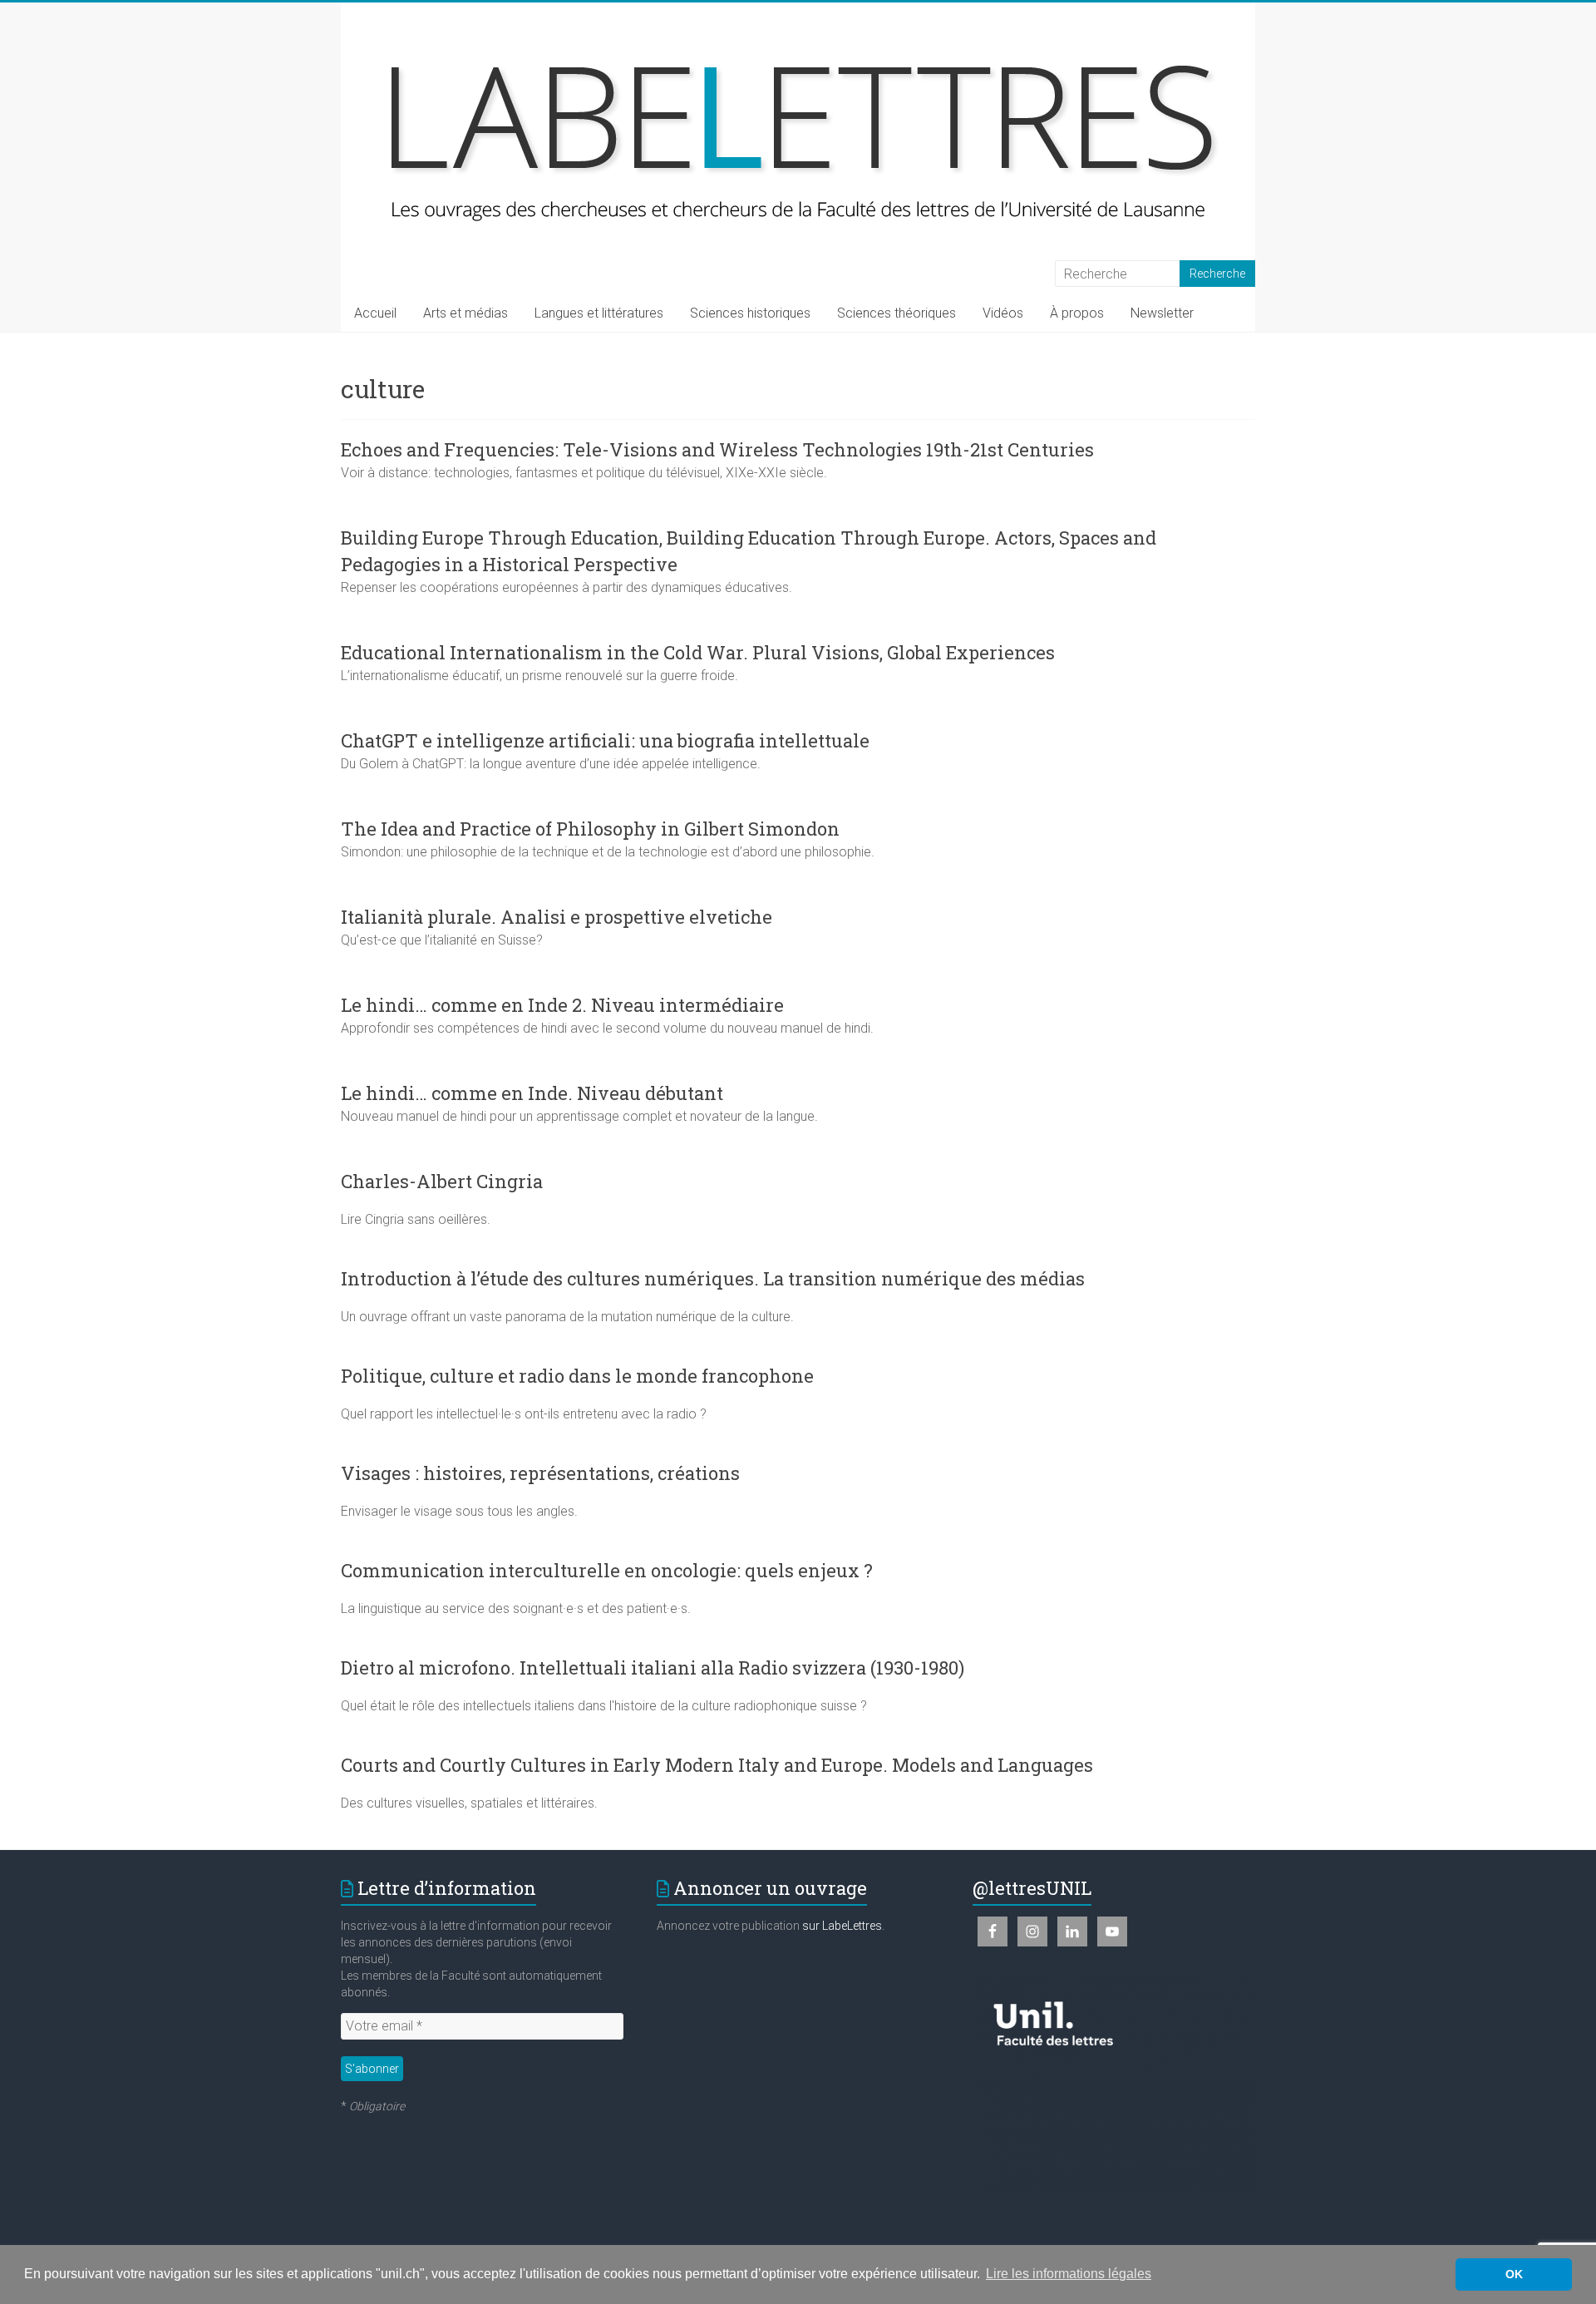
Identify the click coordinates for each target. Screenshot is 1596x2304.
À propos (1077, 313)
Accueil (375, 313)
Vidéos (1003, 313)
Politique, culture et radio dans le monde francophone (577, 1376)
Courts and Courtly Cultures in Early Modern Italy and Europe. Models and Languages (717, 1765)
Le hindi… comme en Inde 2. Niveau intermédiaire (562, 1005)
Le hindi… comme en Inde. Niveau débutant (532, 1093)
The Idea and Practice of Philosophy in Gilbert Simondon (590, 829)
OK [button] (1514, 2274)
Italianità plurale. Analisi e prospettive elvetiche (557, 917)
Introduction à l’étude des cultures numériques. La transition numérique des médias (713, 1278)
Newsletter (1162, 313)
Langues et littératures (599, 313)
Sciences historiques (750, 313)
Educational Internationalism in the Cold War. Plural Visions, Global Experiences (698, 652)
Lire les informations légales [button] (1069, 2274)
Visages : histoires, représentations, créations (540, 1473)
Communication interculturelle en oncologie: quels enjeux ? (607, 1570)
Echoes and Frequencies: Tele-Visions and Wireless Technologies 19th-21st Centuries (717, 449)
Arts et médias (465, 313)
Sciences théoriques (897, 313)
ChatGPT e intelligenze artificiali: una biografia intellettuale (605, 740)
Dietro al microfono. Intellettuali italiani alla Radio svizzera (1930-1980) (653, 1668)
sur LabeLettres (842, 1926)
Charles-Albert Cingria (442, 1181)
